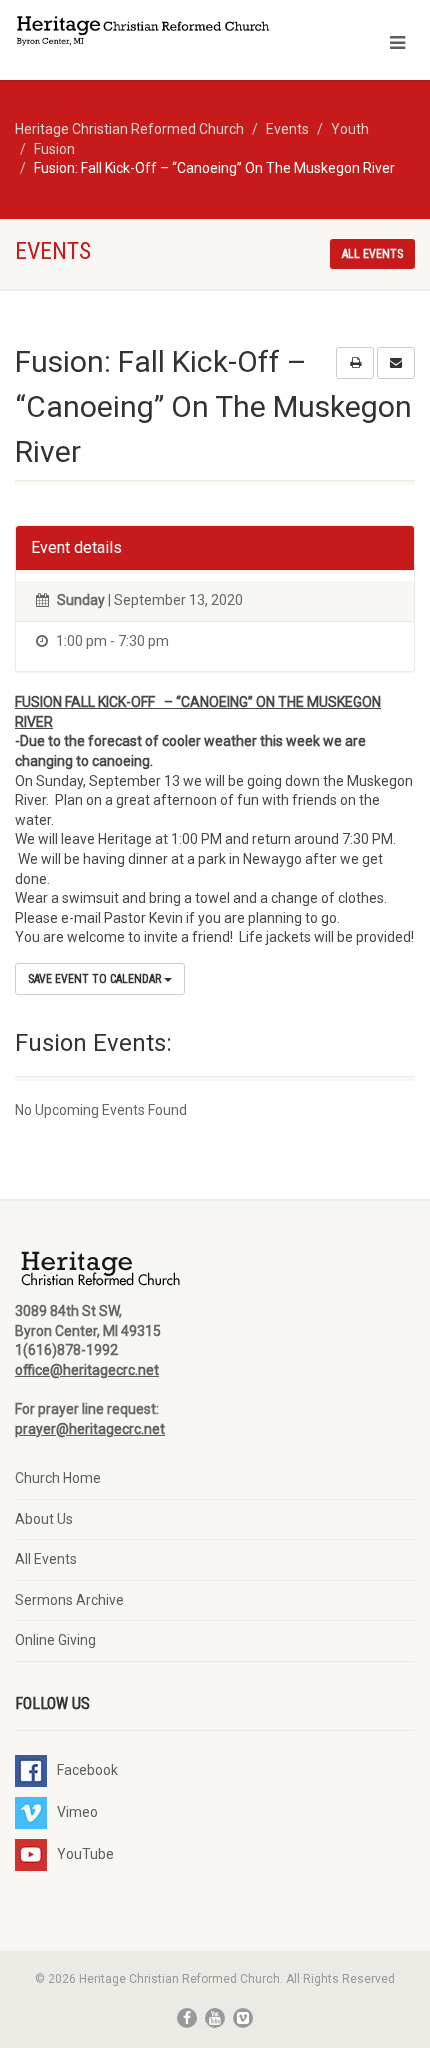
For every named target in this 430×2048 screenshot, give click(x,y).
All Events (46, 1559)
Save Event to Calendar (96, 979)
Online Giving (55, 1640)
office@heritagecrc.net (87, 1370)
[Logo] (143, 32)
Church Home (58, 1478)
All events (372, 254)
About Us (44, 1519)
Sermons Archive (69, 1600)
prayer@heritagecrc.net (90, 1429)
